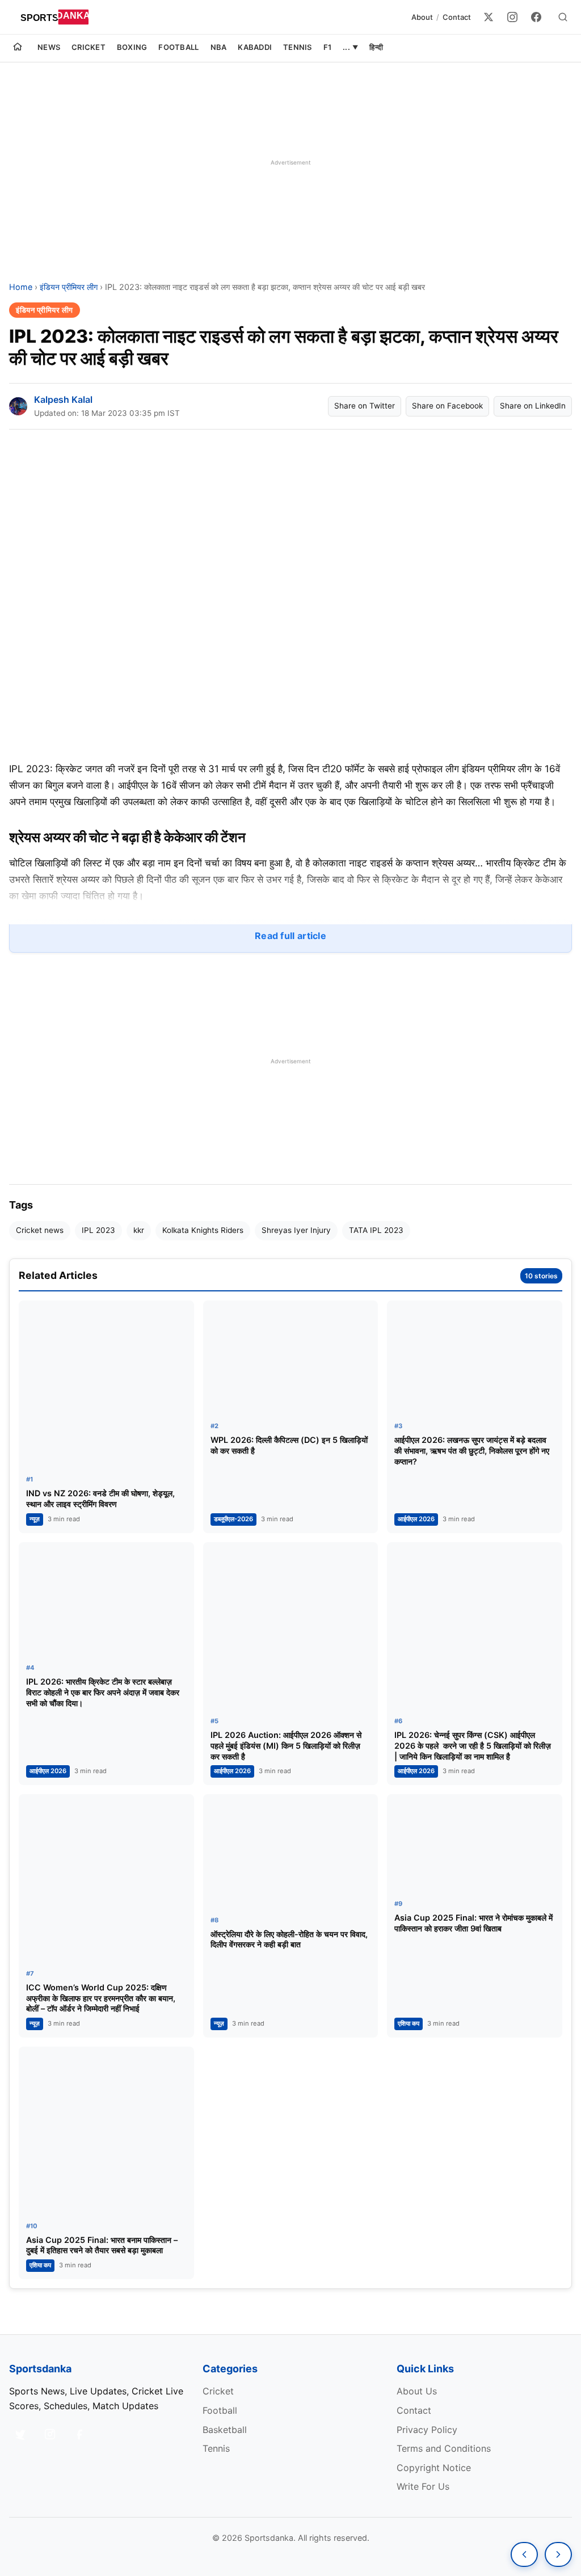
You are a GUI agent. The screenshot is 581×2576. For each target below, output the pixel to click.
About (422, 17)
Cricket (89, 47)
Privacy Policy (427, 2430)
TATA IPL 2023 (376, 1230)
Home (21, 287)
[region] (290, 162)
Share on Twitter (365, 406)
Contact (457, 17)
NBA (219, 47)
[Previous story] (524, 2554)
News (49, 47)
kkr (139, 1230)
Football (178, 47)
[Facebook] (536, 17)
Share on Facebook (447, 406)
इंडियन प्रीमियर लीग (69, 287)
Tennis (298, 47)
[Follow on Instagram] (50, 2434)
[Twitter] (489, 17)
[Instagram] (512, 17)
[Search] (563, 17)
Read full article (290, 936)
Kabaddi (255, 47)
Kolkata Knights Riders (203, 1230)
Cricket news (40, 1230)
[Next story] (558, 2554)
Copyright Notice (434, 2468)
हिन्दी (376, 47)
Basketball (225, 2430)
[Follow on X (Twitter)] (20, 2434)
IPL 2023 (98, 1230)
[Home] (18, 48)
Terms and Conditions (444, 2448)
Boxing (132, 47)
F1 (328, 47)
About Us (417, 2391)
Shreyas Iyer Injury (296, 1230)
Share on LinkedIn (533, 406)
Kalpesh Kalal (63, 399)
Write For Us (423, 2486)
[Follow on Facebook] (79, 2434)
